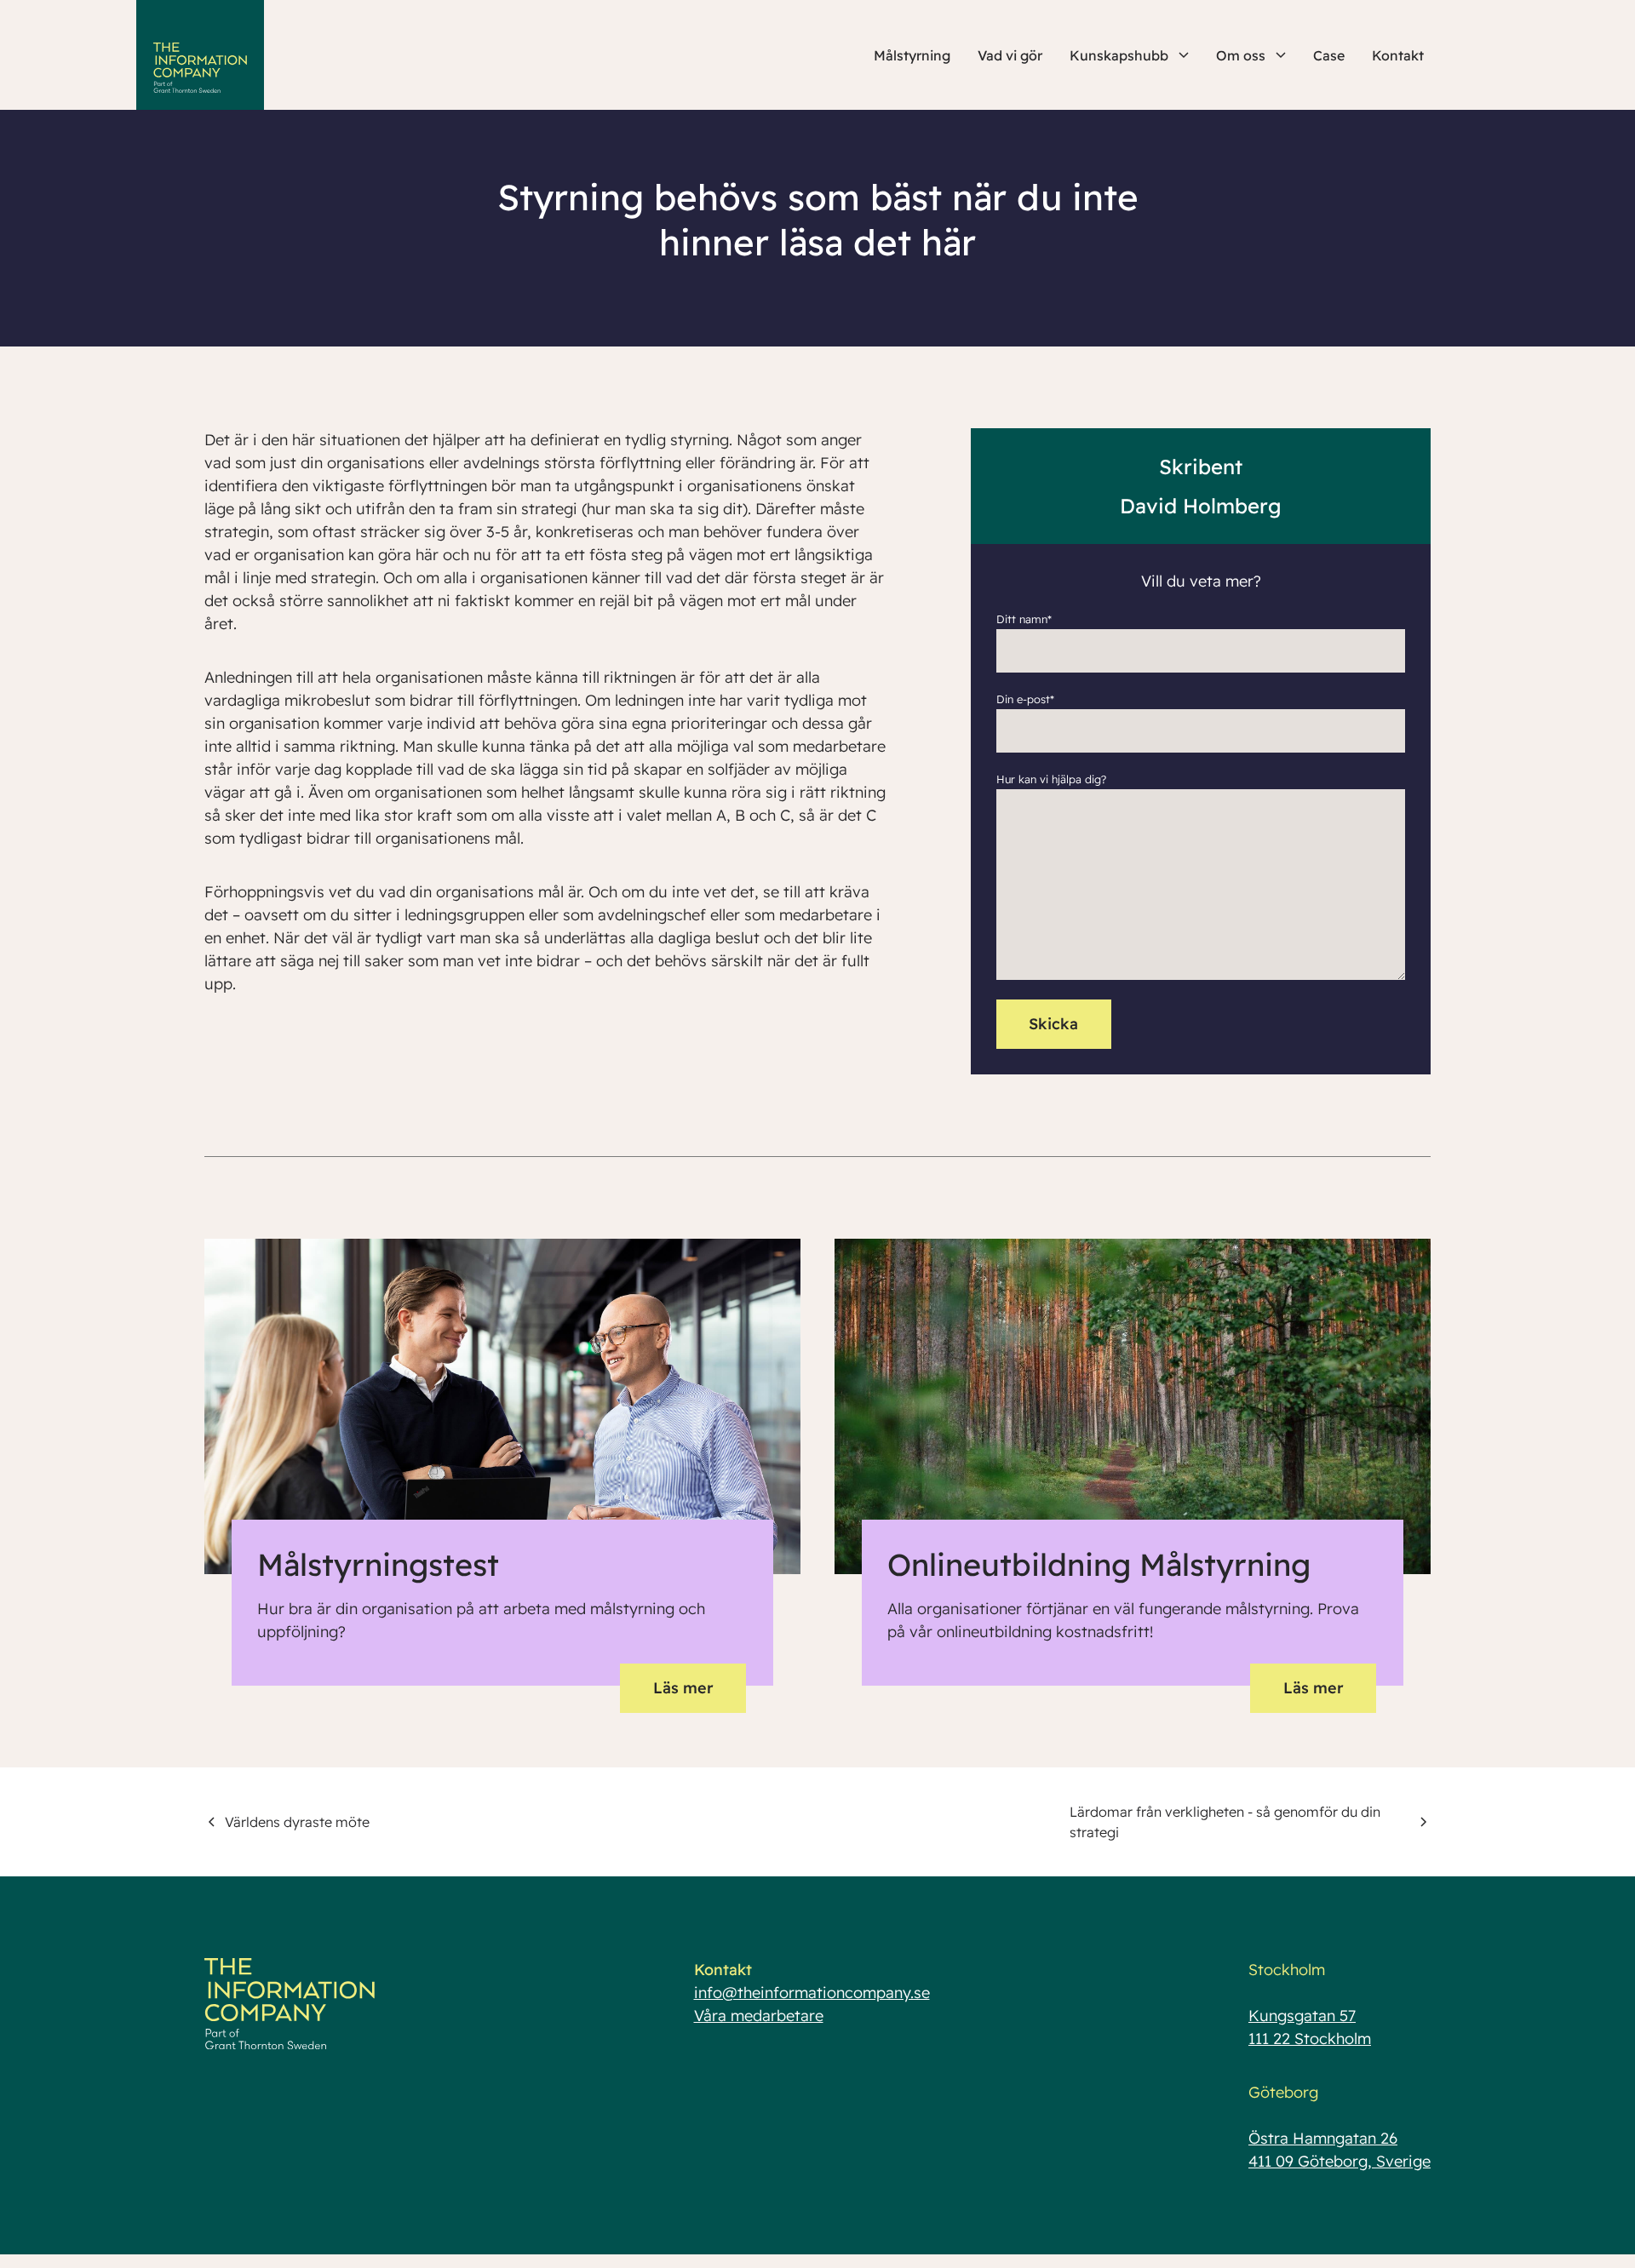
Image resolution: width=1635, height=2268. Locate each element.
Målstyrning (912, 55)
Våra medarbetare (759, 2016)
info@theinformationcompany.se (812, 1993)
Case (1329, 55)
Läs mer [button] (683, 1688)
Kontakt (1398, 55)
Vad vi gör (1010, 55)
